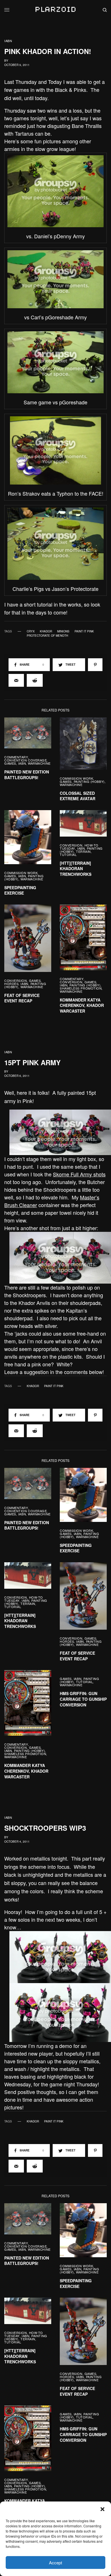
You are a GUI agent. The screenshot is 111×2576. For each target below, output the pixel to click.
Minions (63, 631)
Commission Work (76, 778)
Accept (55, 2562)
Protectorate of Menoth (47, 636)
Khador (46, 631)
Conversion (71, 845)
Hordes (11, 984)
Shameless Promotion (81, 988)
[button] (102, 2509)
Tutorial (68, 854)
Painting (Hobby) (89, 781)
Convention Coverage (25, 760)
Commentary (16, 757)
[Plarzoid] (55, 10)
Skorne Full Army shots (79, 1174)
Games (10, 763)
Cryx (31, 631)
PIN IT (59, 191)
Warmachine (39, 763)
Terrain (83, 851)
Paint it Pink (84, 631)
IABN (8, 41)
